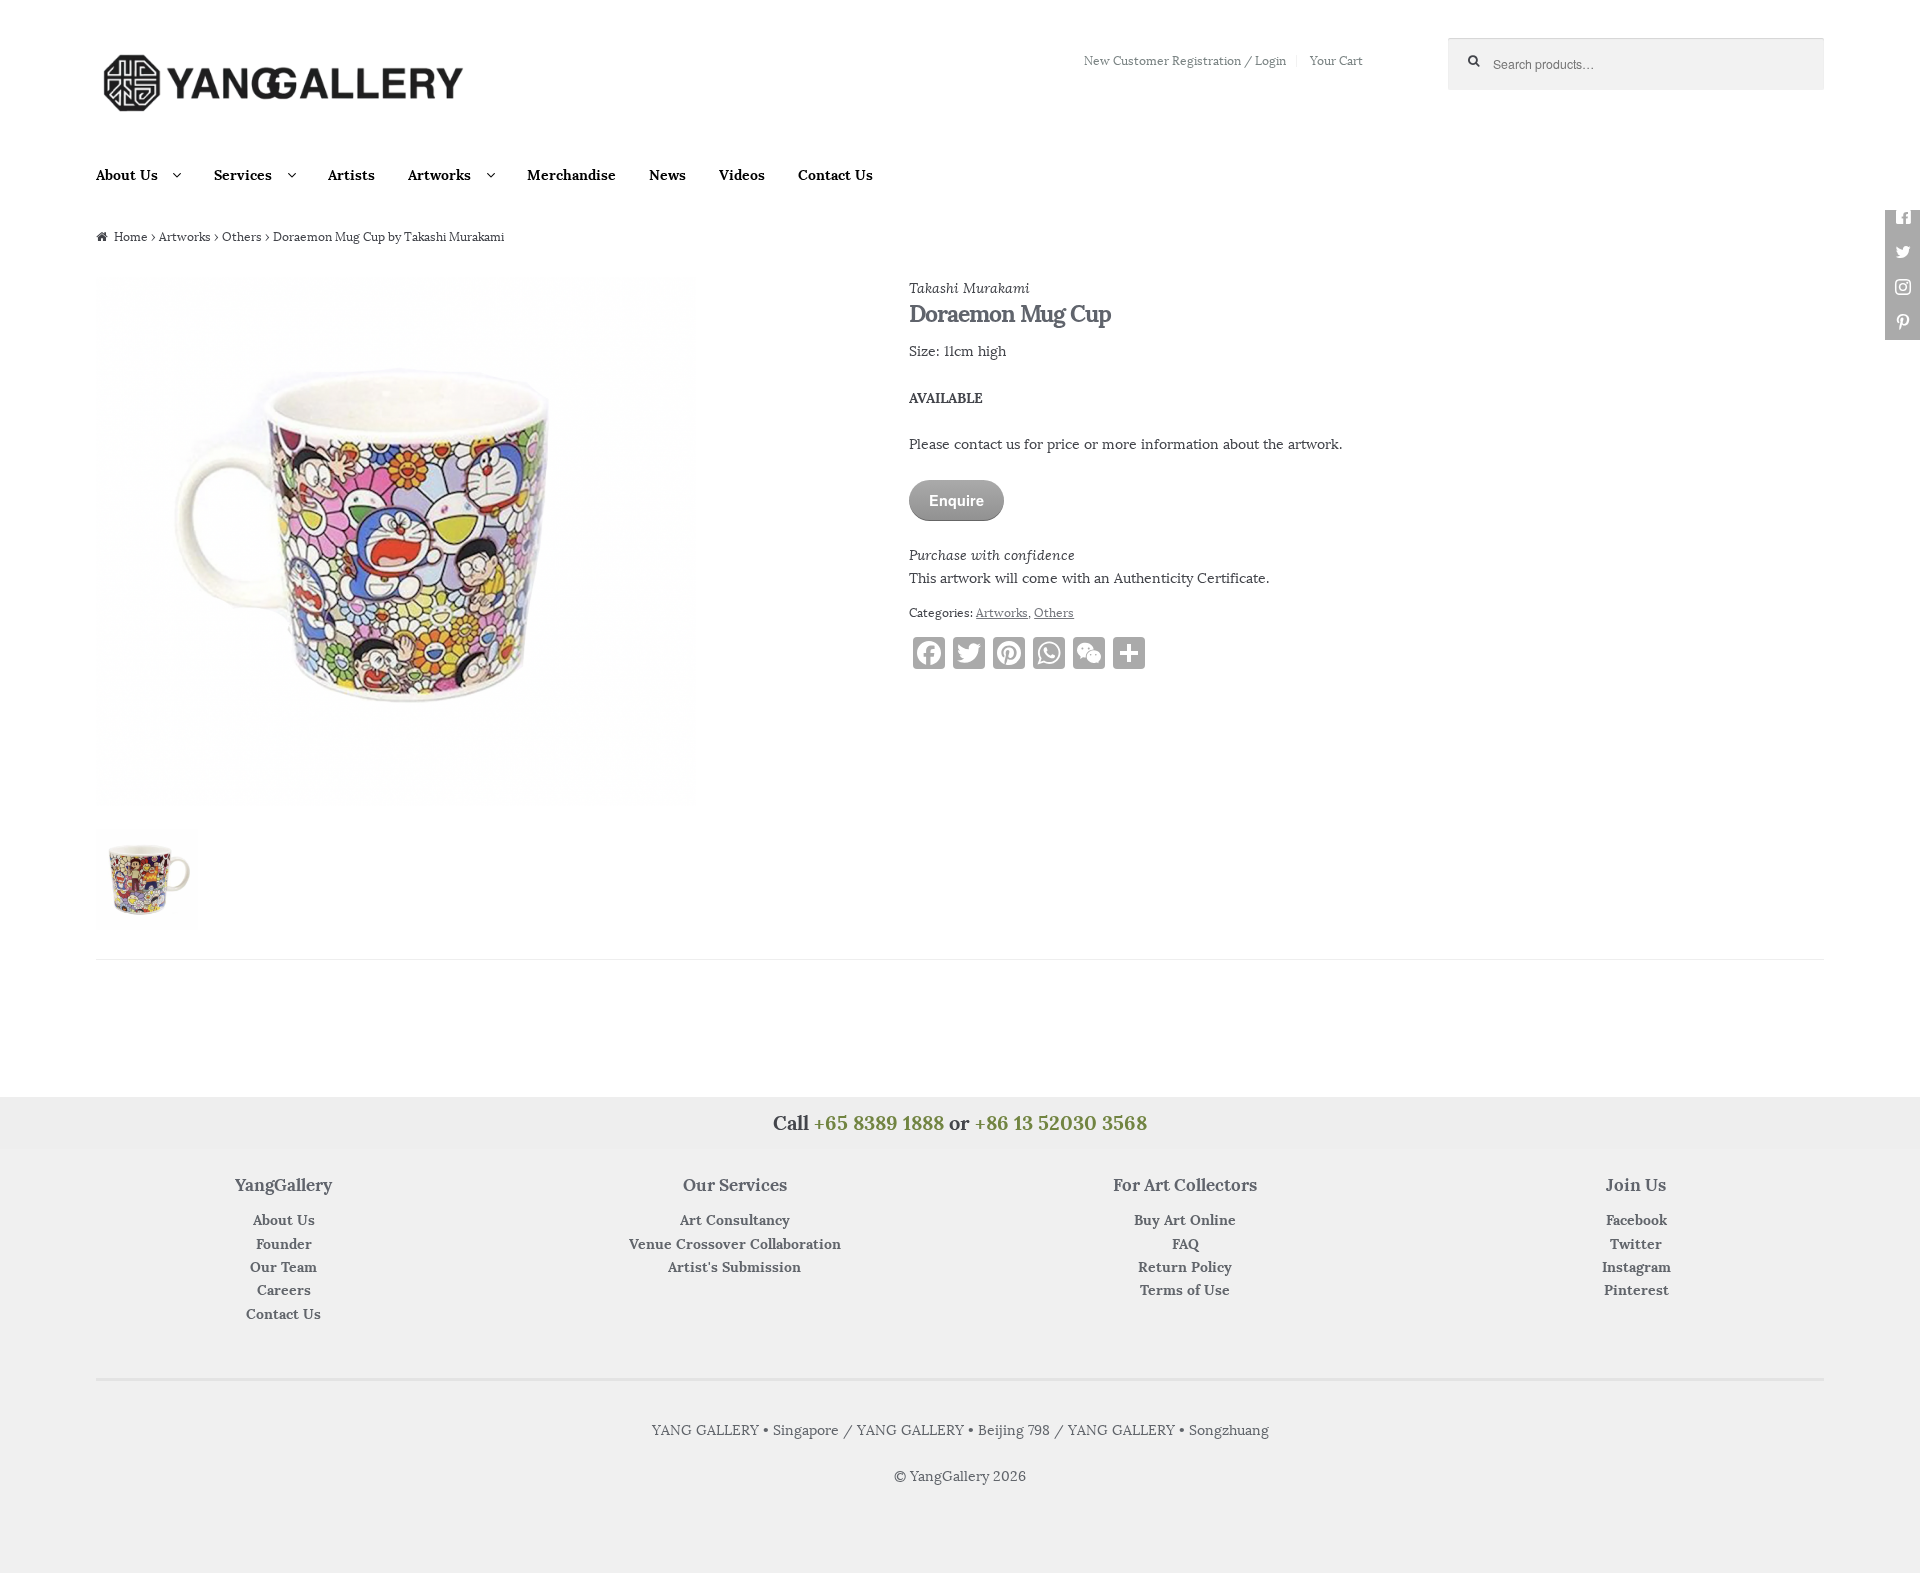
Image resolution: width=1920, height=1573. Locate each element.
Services (243, 175)
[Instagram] (1902, 287)
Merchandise (571, 175)
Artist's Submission (734, 1267)
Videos (742, 175)
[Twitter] (1902, 252)
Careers (284, 1290)
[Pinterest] (1902, 322)
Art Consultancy (735, 1220)
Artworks (439, 175)
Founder (284, 1244)
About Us (127, 175)
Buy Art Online (1185, 1220)
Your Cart (1336, 60)
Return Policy (1185, 1267)
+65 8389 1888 (879, 1122)
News (667, 175)
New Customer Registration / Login (1185, 60)
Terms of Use (1185, 1290)
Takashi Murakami (969, 288)
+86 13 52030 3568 (1061, 1122)
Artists (351, 175)
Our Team (283, 1267)
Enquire (956, 500)
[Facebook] (1902, 217)
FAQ (1185, 1244)
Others (242, 236)
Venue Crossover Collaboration (735, 1244)
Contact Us (835, 175)
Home (131, 236)
